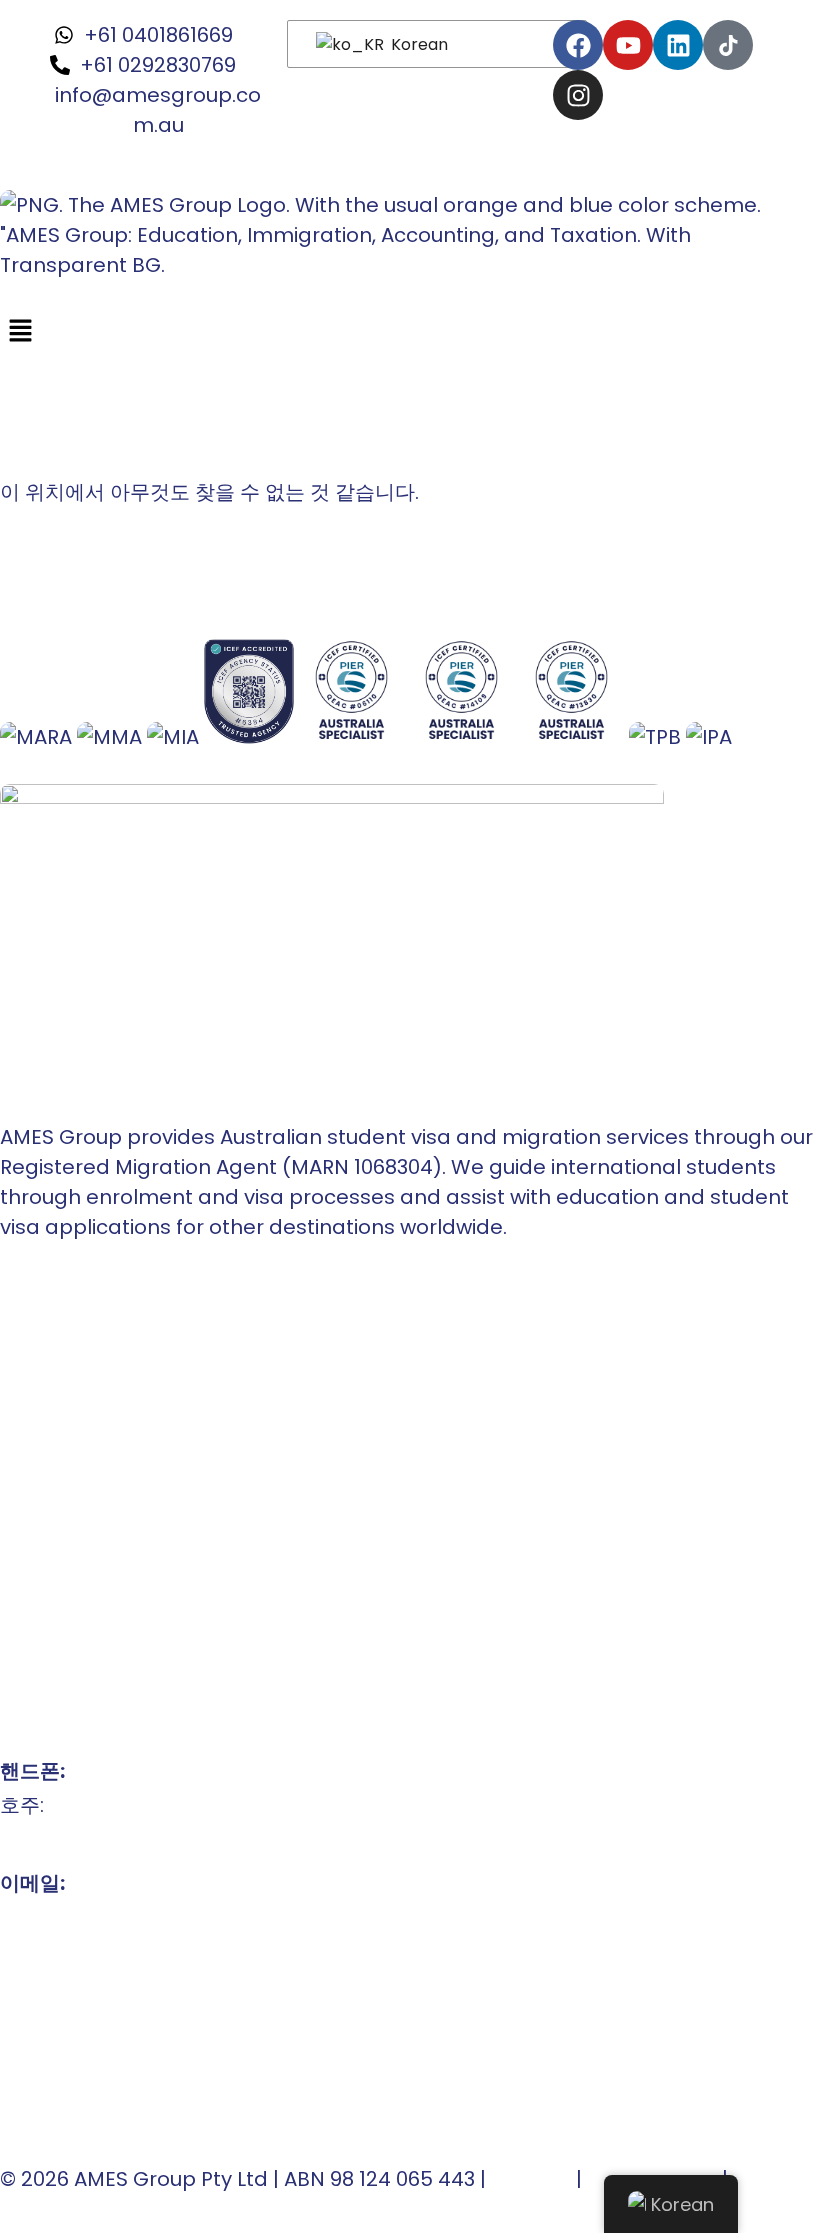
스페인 (30, 1487)
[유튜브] (628, 45)
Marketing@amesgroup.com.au (161, 1985)
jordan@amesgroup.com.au (143, 2053)
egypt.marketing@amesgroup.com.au (195, 2087)
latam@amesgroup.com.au (141, 1951)
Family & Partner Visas (113, 1589)
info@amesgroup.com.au (128, 1917)
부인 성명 (775, 2179)
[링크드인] (678, 45)
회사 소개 (42, 1351)
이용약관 (531, 2179)
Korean (417, 44)
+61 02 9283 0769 (83, 1839)
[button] (410, 332)
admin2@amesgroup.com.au (149, 2019)
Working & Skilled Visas (115, 1555)
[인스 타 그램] (578, 95)
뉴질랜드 (40, 1453)
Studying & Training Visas (126, 1521)
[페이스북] (578, 45)
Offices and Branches (109, 1385)
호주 (20, 1419)
